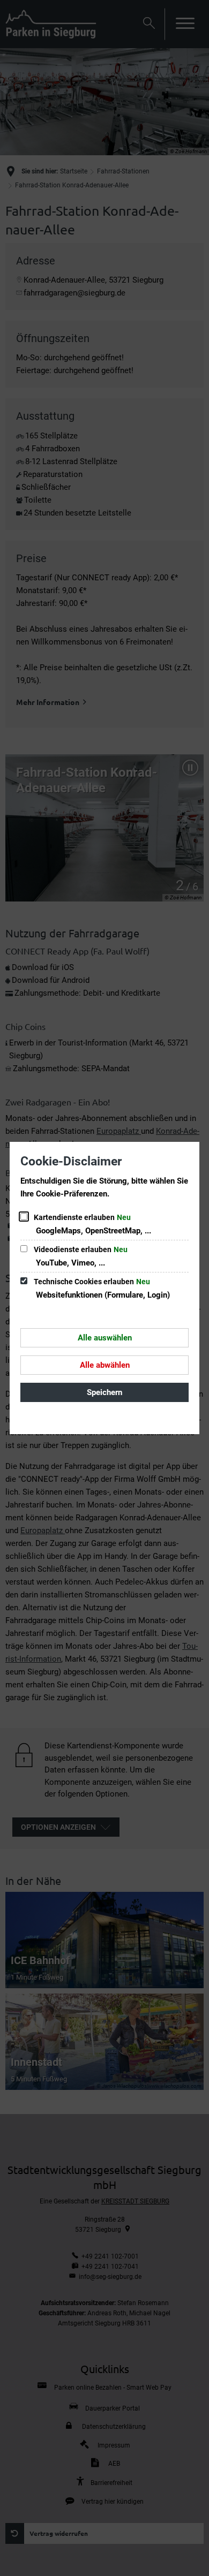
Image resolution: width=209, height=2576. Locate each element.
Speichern (104, 1392)
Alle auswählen (105, 1338)
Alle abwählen (105, 1365)
